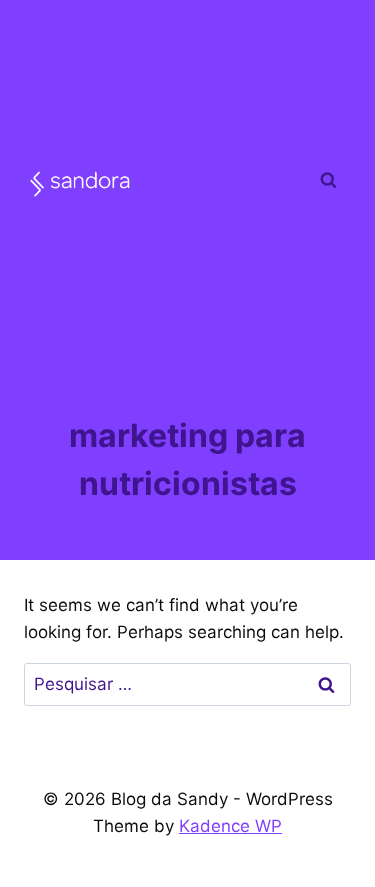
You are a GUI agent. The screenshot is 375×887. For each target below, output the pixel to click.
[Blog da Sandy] (80, 183)
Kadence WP (230, 826)
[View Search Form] (328, 180)
